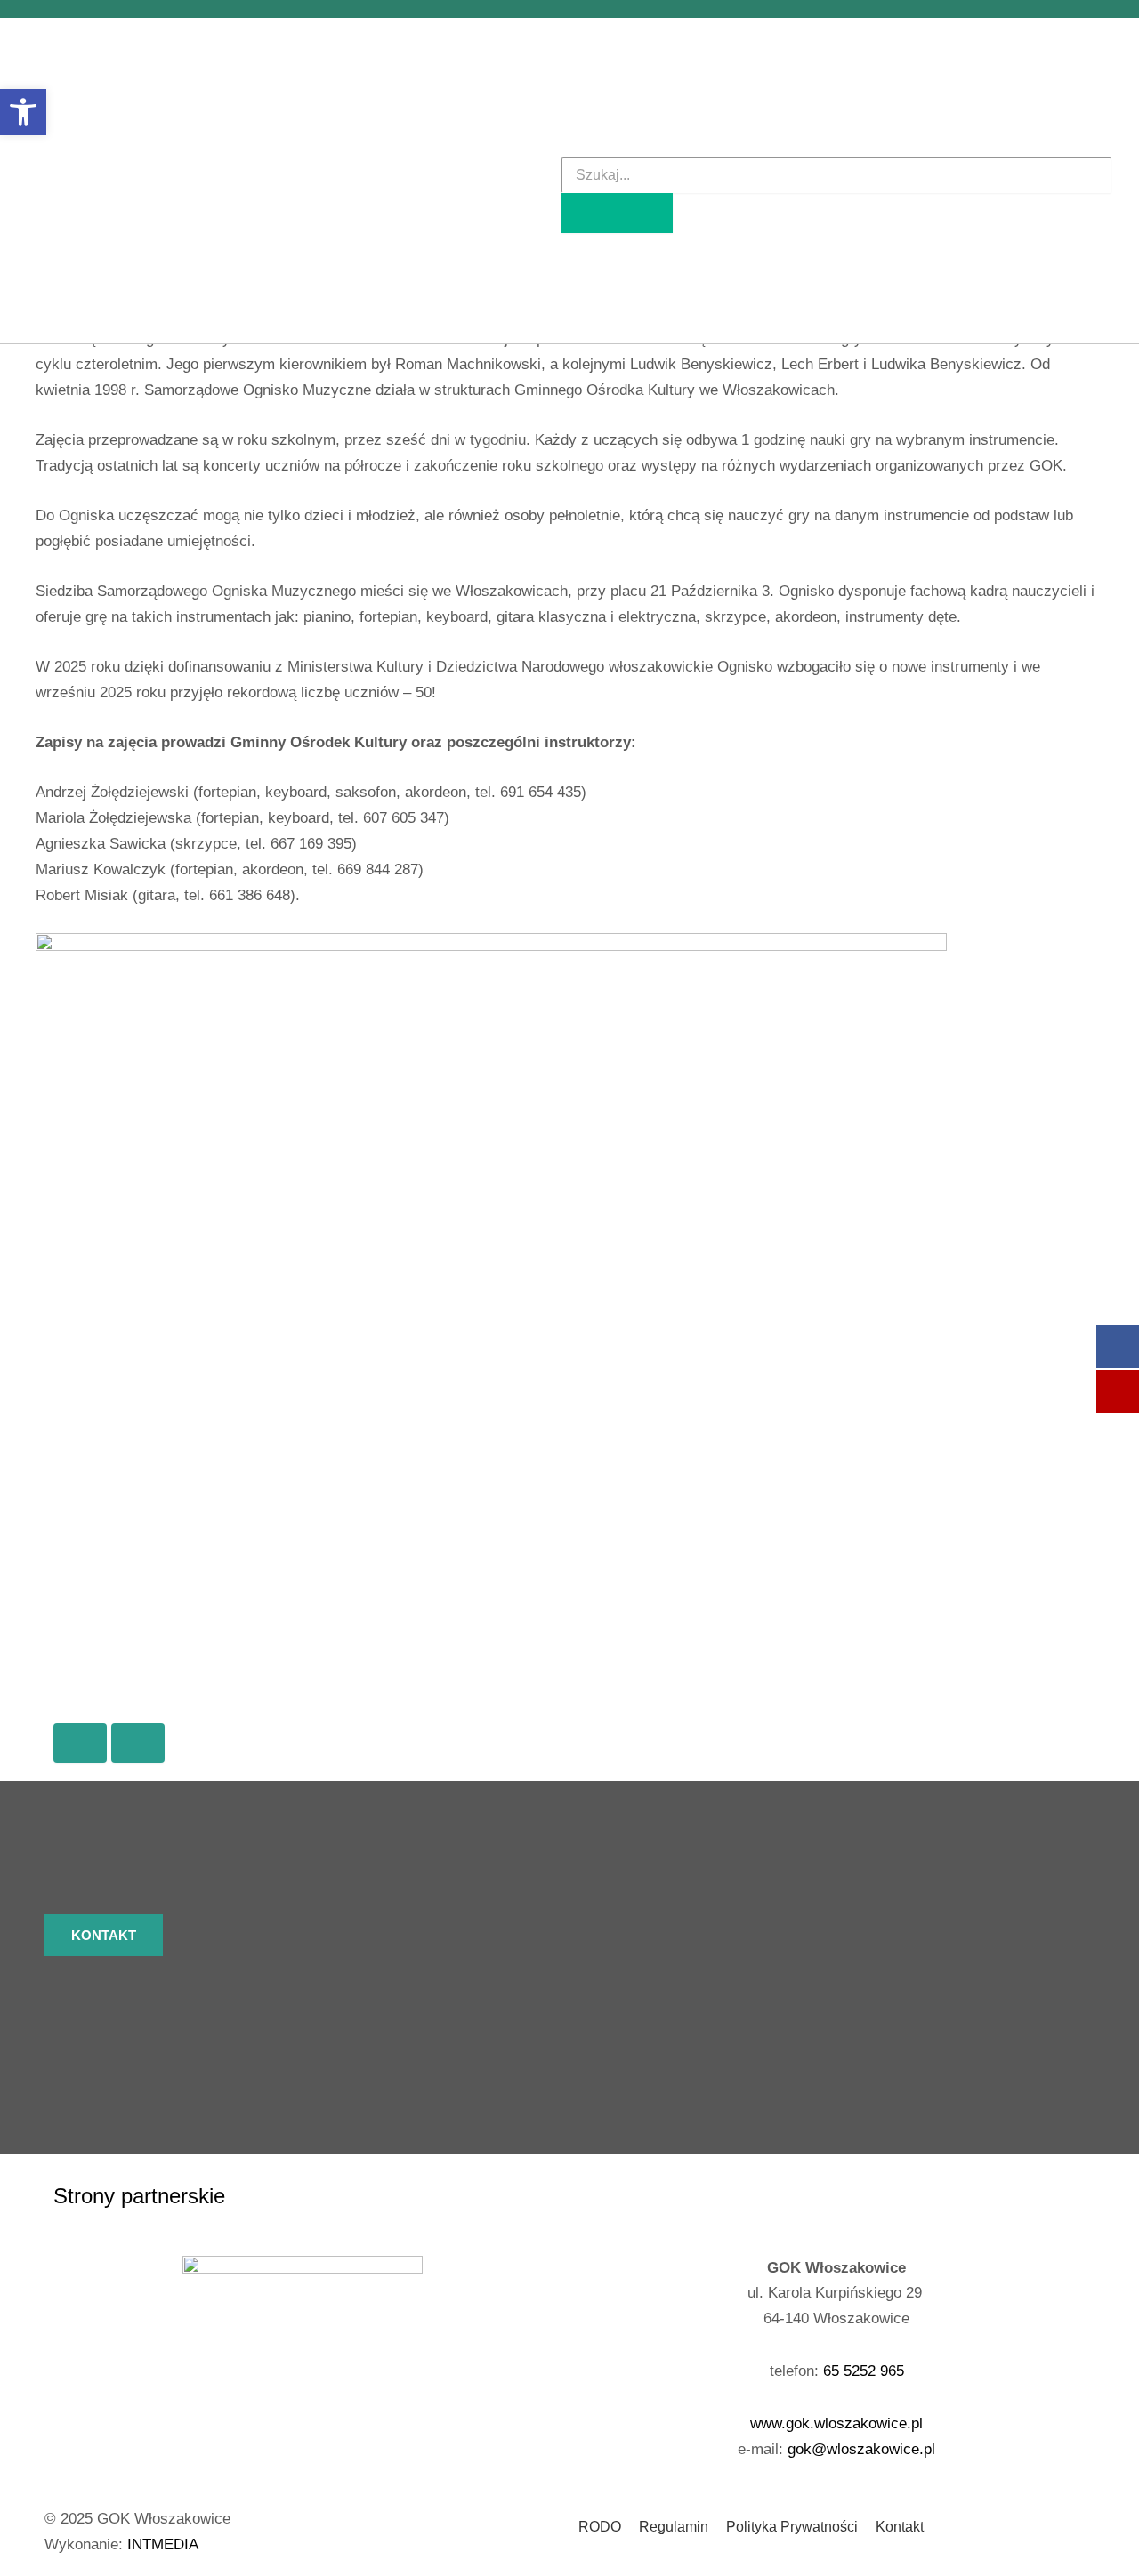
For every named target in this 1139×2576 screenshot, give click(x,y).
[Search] (617, 213)
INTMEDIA (163, 2544)
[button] (23, 112)
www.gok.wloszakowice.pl (836, 2423)
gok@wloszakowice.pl (861, 2449)
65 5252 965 (864, 2371)
